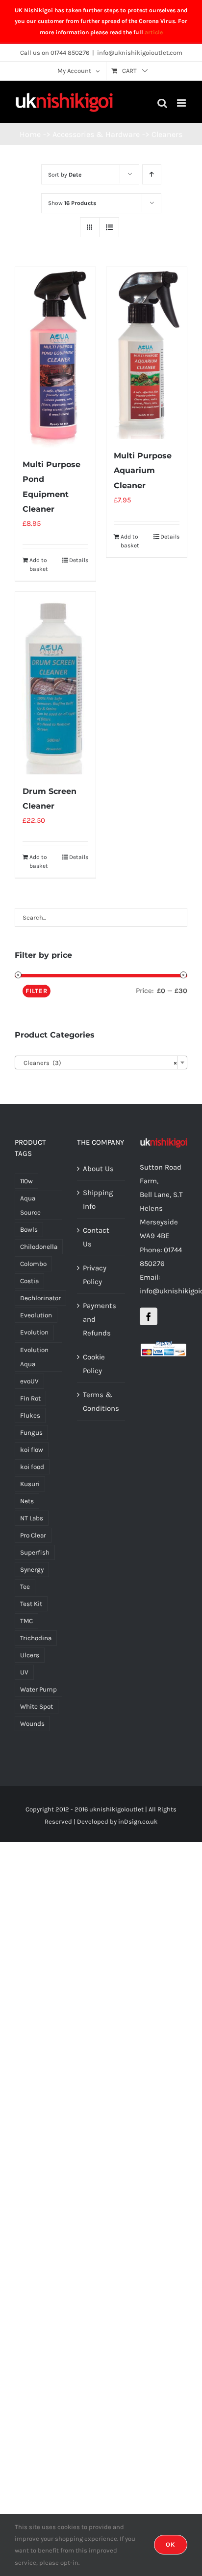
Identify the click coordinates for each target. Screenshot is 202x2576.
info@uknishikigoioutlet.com (140, 53)
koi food (32, 1467)
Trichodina (36, 1638)
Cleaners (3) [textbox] (98, 1063)
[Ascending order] (152, 174)
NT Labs (32, 1518)
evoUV (29, 1381)
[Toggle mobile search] (162, 103)
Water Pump (38, 1689)
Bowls (29, 1230)
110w (26, 1181)
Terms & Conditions (101, 1401)
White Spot (37, 1706)
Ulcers (30, 1655)
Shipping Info (98, 1199)
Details (79, 560)
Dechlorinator (40, 1298)
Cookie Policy (94, 1364)
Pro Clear (33, 1535)
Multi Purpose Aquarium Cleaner (143, 470)
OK (171, 2544)
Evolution (34, 1332)
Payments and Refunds (100, 1319)
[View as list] (109, 227)
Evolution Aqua (34, 1357)
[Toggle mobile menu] (182, 103)
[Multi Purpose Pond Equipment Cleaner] (55, 357)
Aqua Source (30, 1205)
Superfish (35, 1552)
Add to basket (39, 565)
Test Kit (31, 1604)
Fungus (31, 1433)
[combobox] (101, 1062)
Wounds (32, 1724)
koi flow (32, 1450)
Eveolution (36, 1315)
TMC (26, 1621)
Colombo (33, 1264)
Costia (29, 1281)
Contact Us (96, 1237)
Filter (37, 991)
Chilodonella (39, 1247)
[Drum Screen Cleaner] (55, 683)
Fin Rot (30, 1398)
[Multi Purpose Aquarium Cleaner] (147, 353)
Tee (25, 1587)
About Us (98, 1169)
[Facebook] (149, 1316)
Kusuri (30, 1484)
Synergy (32, 1570)
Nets (27, 1501)
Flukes (30, 1415)
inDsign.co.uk (138, 1821)
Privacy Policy (95, 1275)
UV (24, 1672)
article (154, 32)
